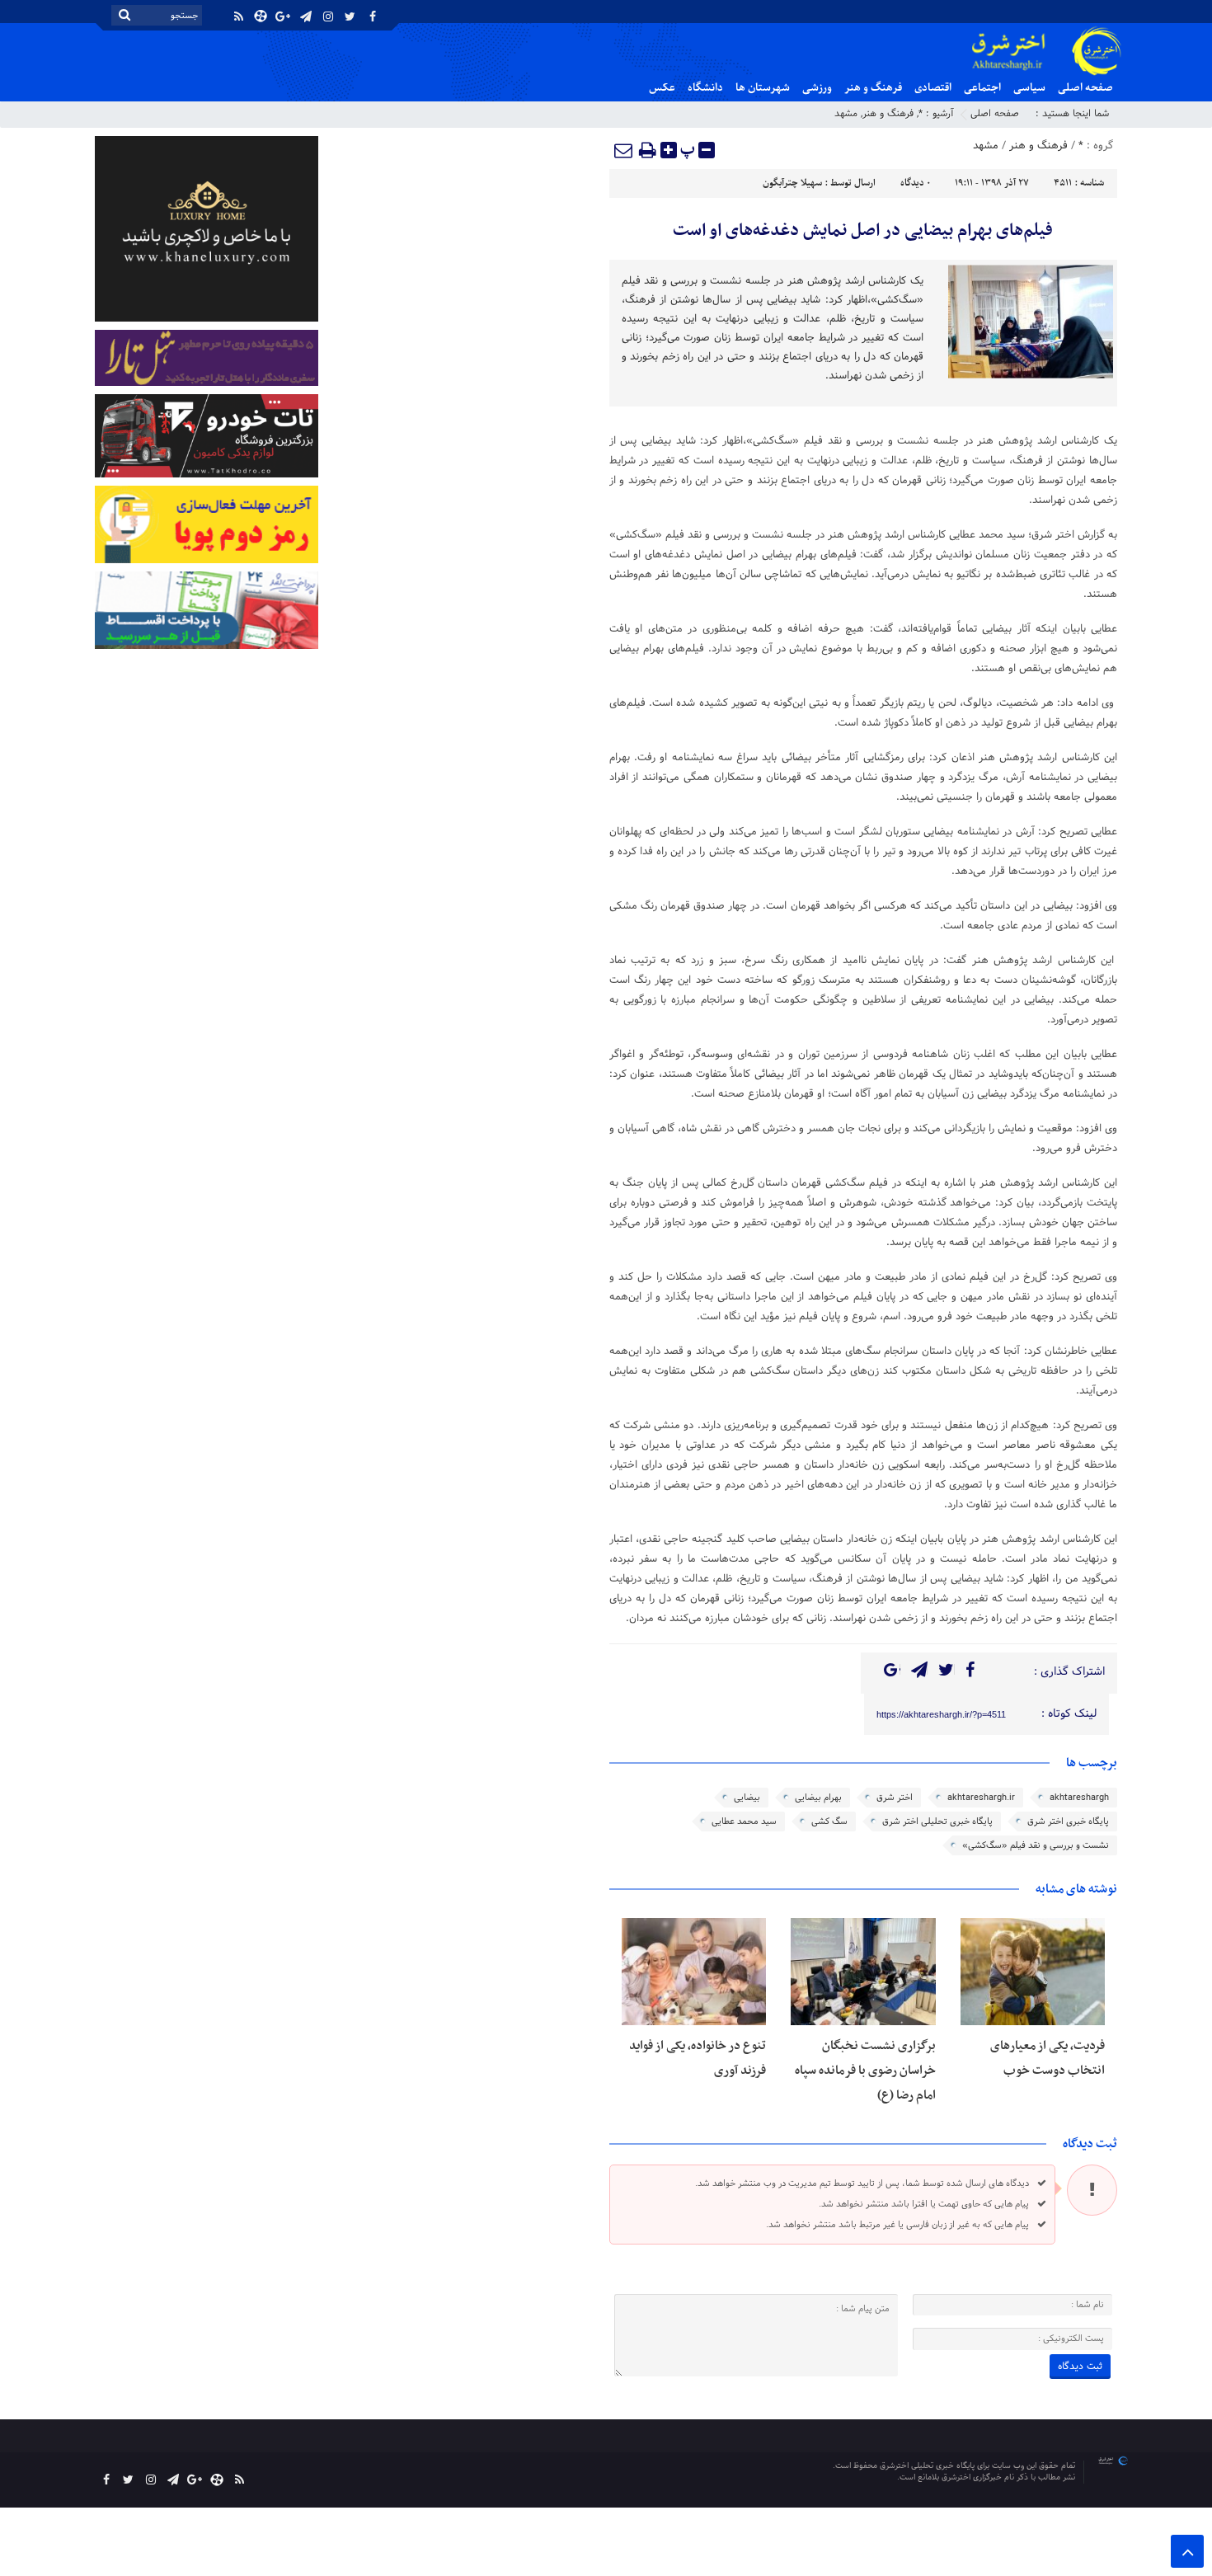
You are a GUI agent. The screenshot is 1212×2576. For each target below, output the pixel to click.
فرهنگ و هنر (873, 88)
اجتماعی (982, 88)
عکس (662, 88)
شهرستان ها (763, 88)
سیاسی (1029, 88)
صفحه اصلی (1085, 88)
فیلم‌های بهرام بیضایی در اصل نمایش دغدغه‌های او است (863, 231)
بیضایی (747, 1798)
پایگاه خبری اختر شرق (1068, 1822)
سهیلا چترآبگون (792, 183)
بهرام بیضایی (818, 1798)
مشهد (846, 114)
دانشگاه (705, 88)
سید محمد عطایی (744, 1822)
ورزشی (817, 88)
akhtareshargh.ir (981, 1798)
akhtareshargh (1079, 1798)
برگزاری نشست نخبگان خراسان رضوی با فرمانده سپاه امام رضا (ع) (865, 2071)
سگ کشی (829, 1822)
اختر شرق (895, 1798)
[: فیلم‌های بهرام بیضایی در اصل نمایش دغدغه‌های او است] (624, 150)
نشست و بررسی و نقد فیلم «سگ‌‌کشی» (1036, 1845)
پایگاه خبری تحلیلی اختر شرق (937, 1822)
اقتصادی (933, 88)
